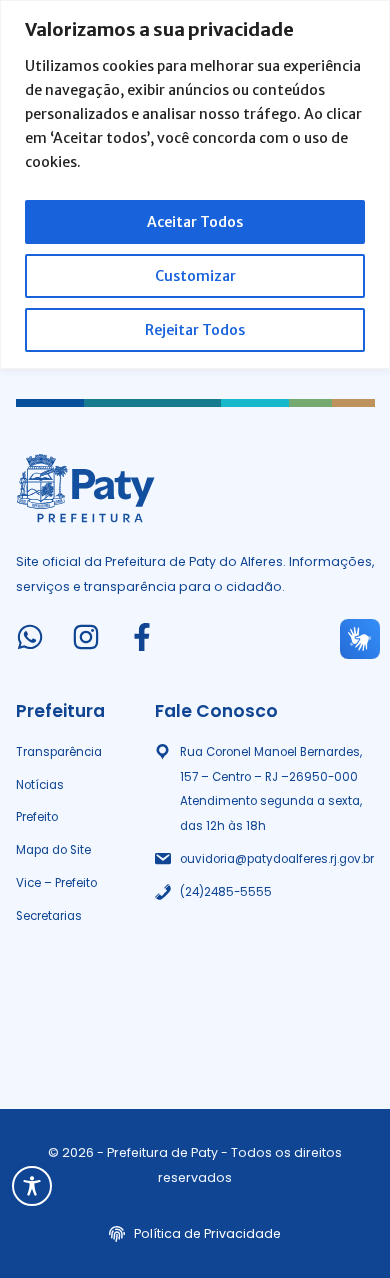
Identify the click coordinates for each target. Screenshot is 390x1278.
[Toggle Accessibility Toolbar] (32, 1186)
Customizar (195, 276)
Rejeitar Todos (195, 330)
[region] (195, 184)
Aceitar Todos (195, 222)
